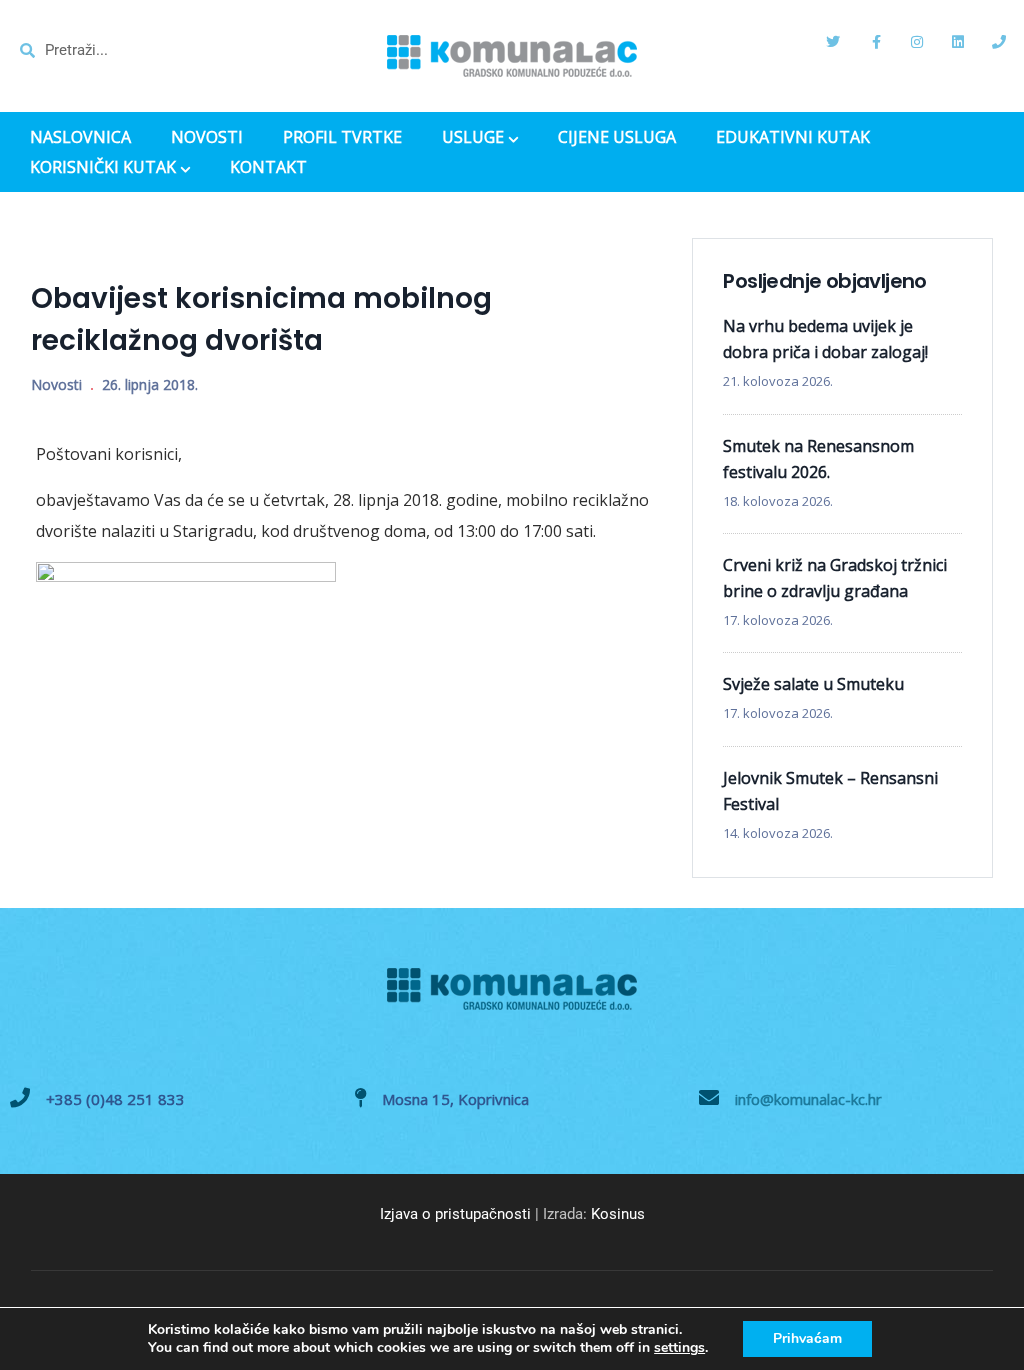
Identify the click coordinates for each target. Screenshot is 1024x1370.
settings (679, 1348)
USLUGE (473, 139)
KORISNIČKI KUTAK (103, 169)
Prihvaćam (807, 1338)
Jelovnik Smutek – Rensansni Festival (830, 791)
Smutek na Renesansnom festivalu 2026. (818, 459)
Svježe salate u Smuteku (813, 684)
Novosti (56, 384)
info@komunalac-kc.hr (808, 1099)
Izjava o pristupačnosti (455, 1214)
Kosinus (618, 1214)
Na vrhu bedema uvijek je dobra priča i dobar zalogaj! (825, 339)
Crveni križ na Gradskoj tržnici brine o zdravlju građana (835, 578)
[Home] (512, 56)
